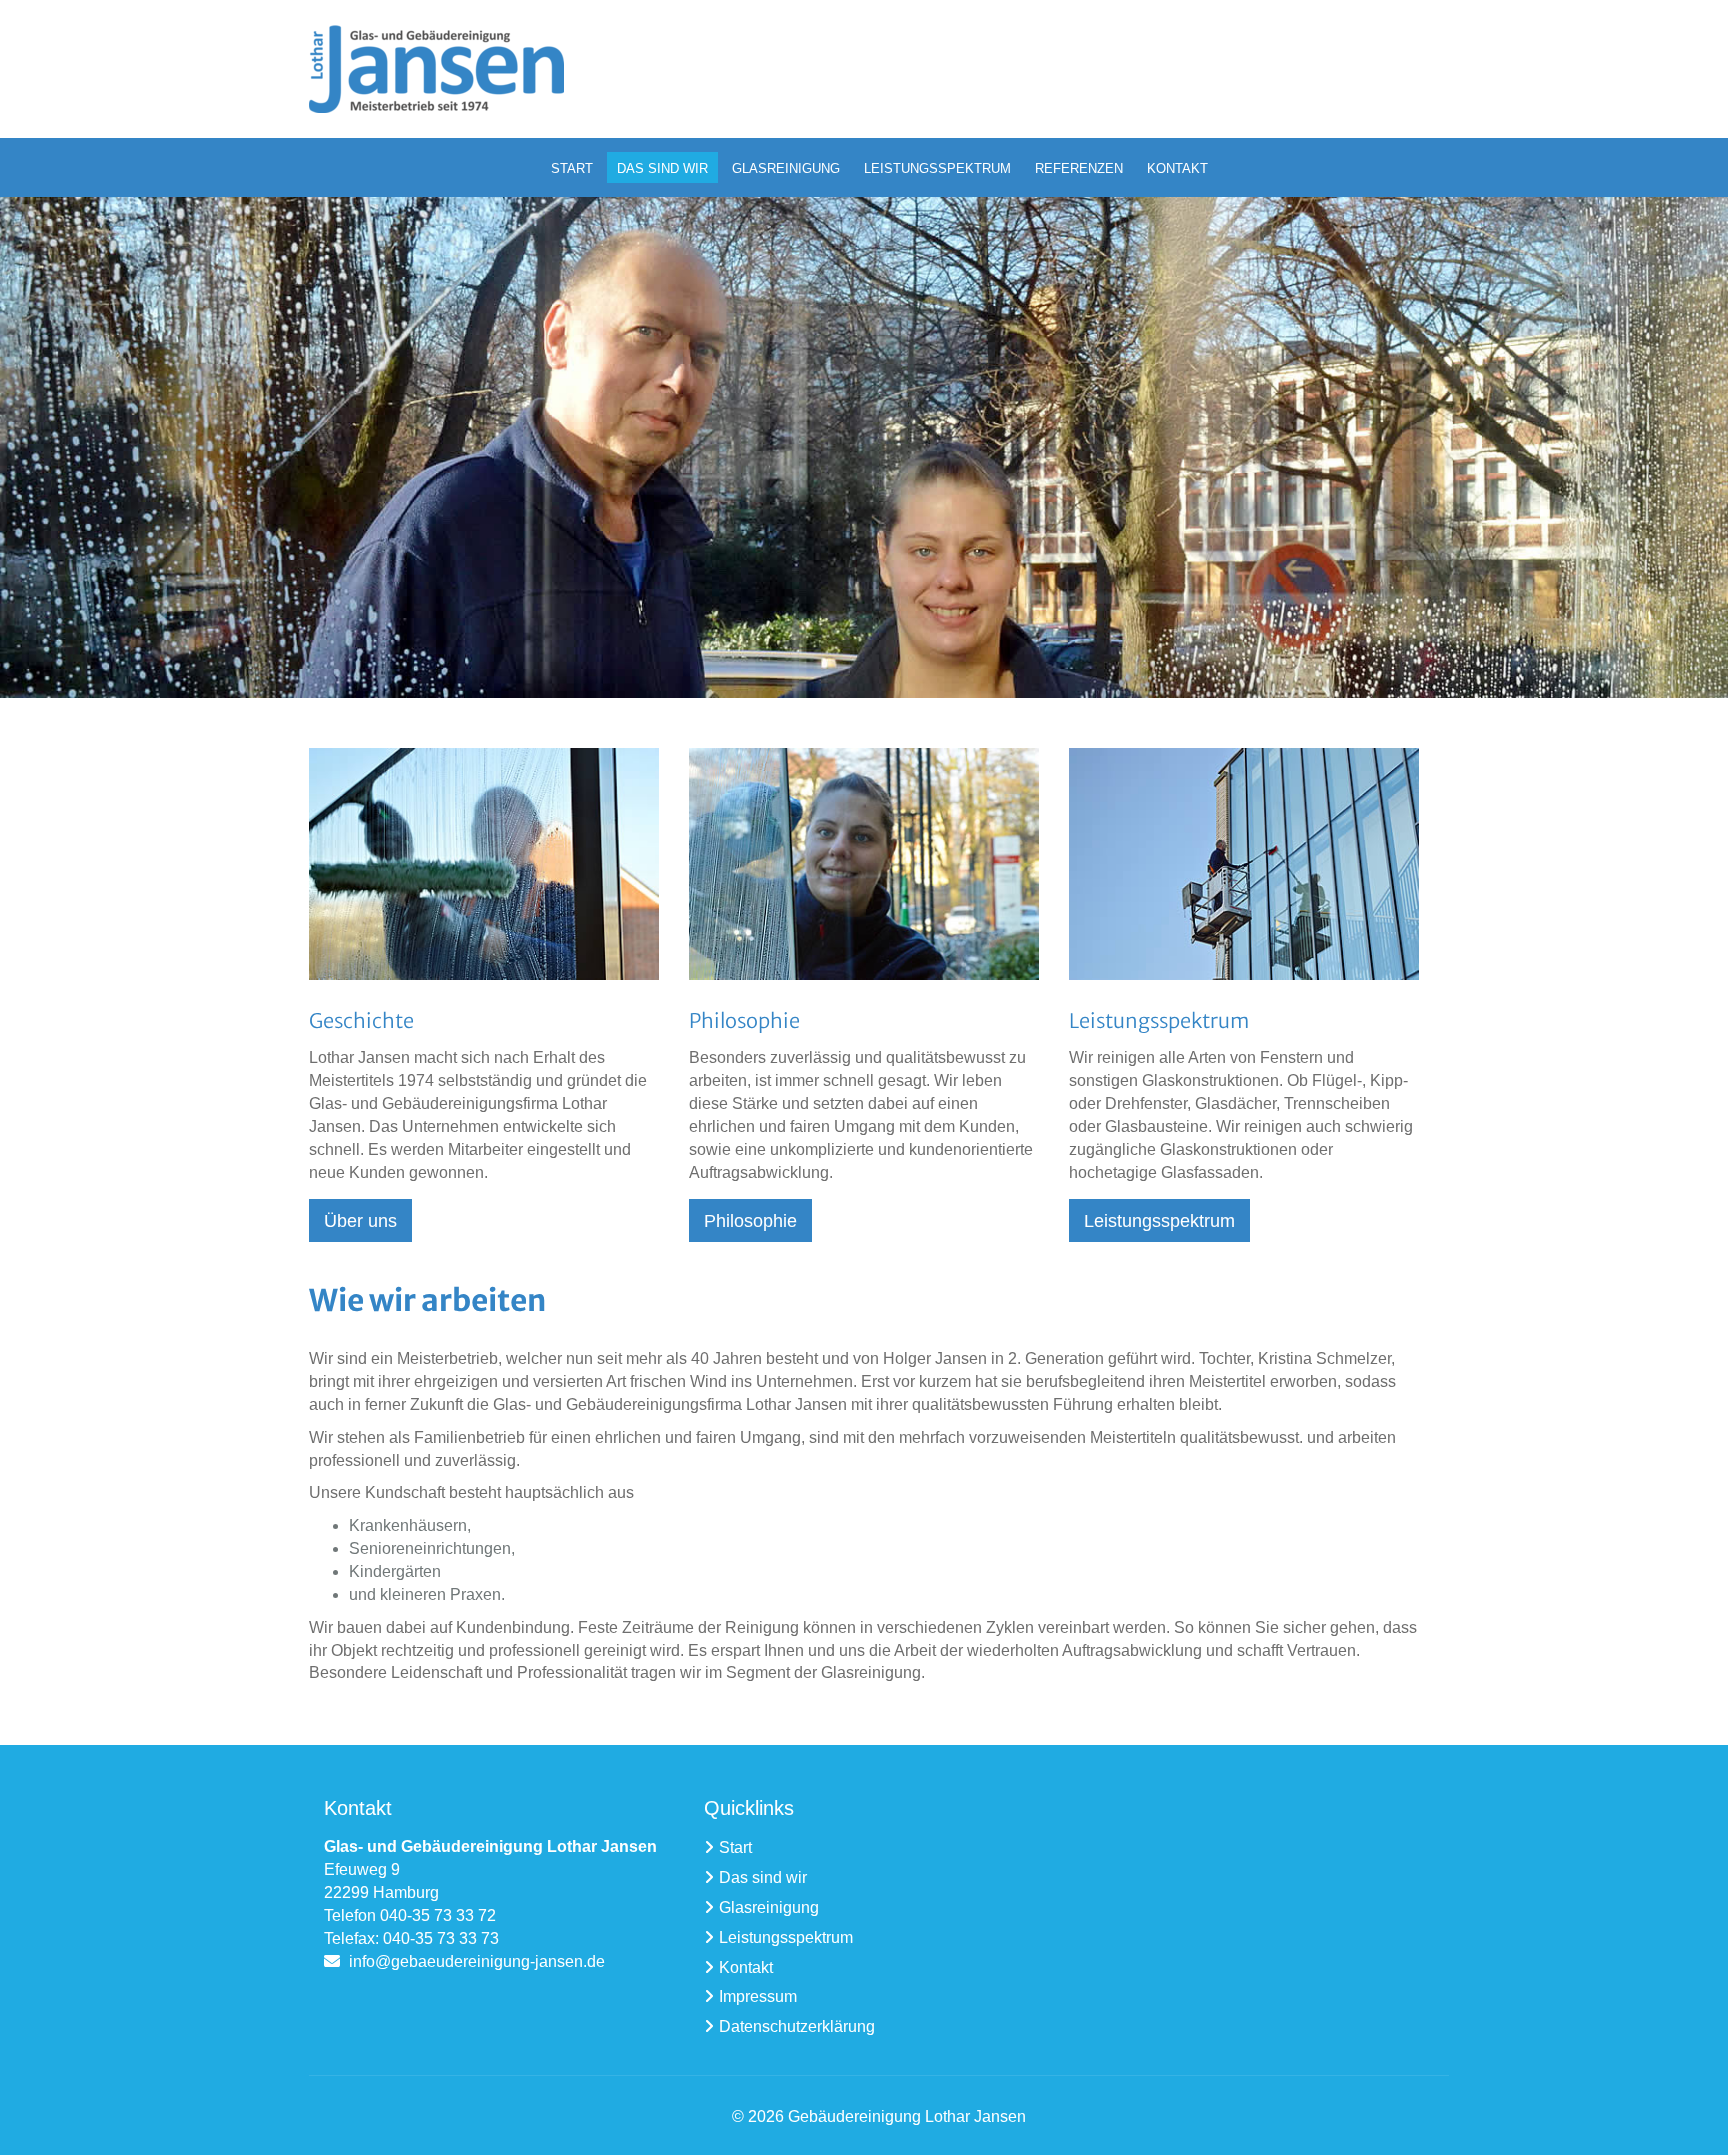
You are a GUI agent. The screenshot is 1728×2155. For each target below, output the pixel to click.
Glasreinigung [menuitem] (786, 168)
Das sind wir (763, 1877)
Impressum (758, 1996)
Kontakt (746, 1967)
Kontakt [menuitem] (1177, 168)
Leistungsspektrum (1159, 1221)
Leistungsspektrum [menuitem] (937, 168)
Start (735, 1847)
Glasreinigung (769, 1907)
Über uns (360, 1221)
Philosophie (750, 1221)
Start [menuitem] (572, 168)
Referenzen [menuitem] (1079, 168)
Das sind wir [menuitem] (662, 168)
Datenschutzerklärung (797, 2026)
